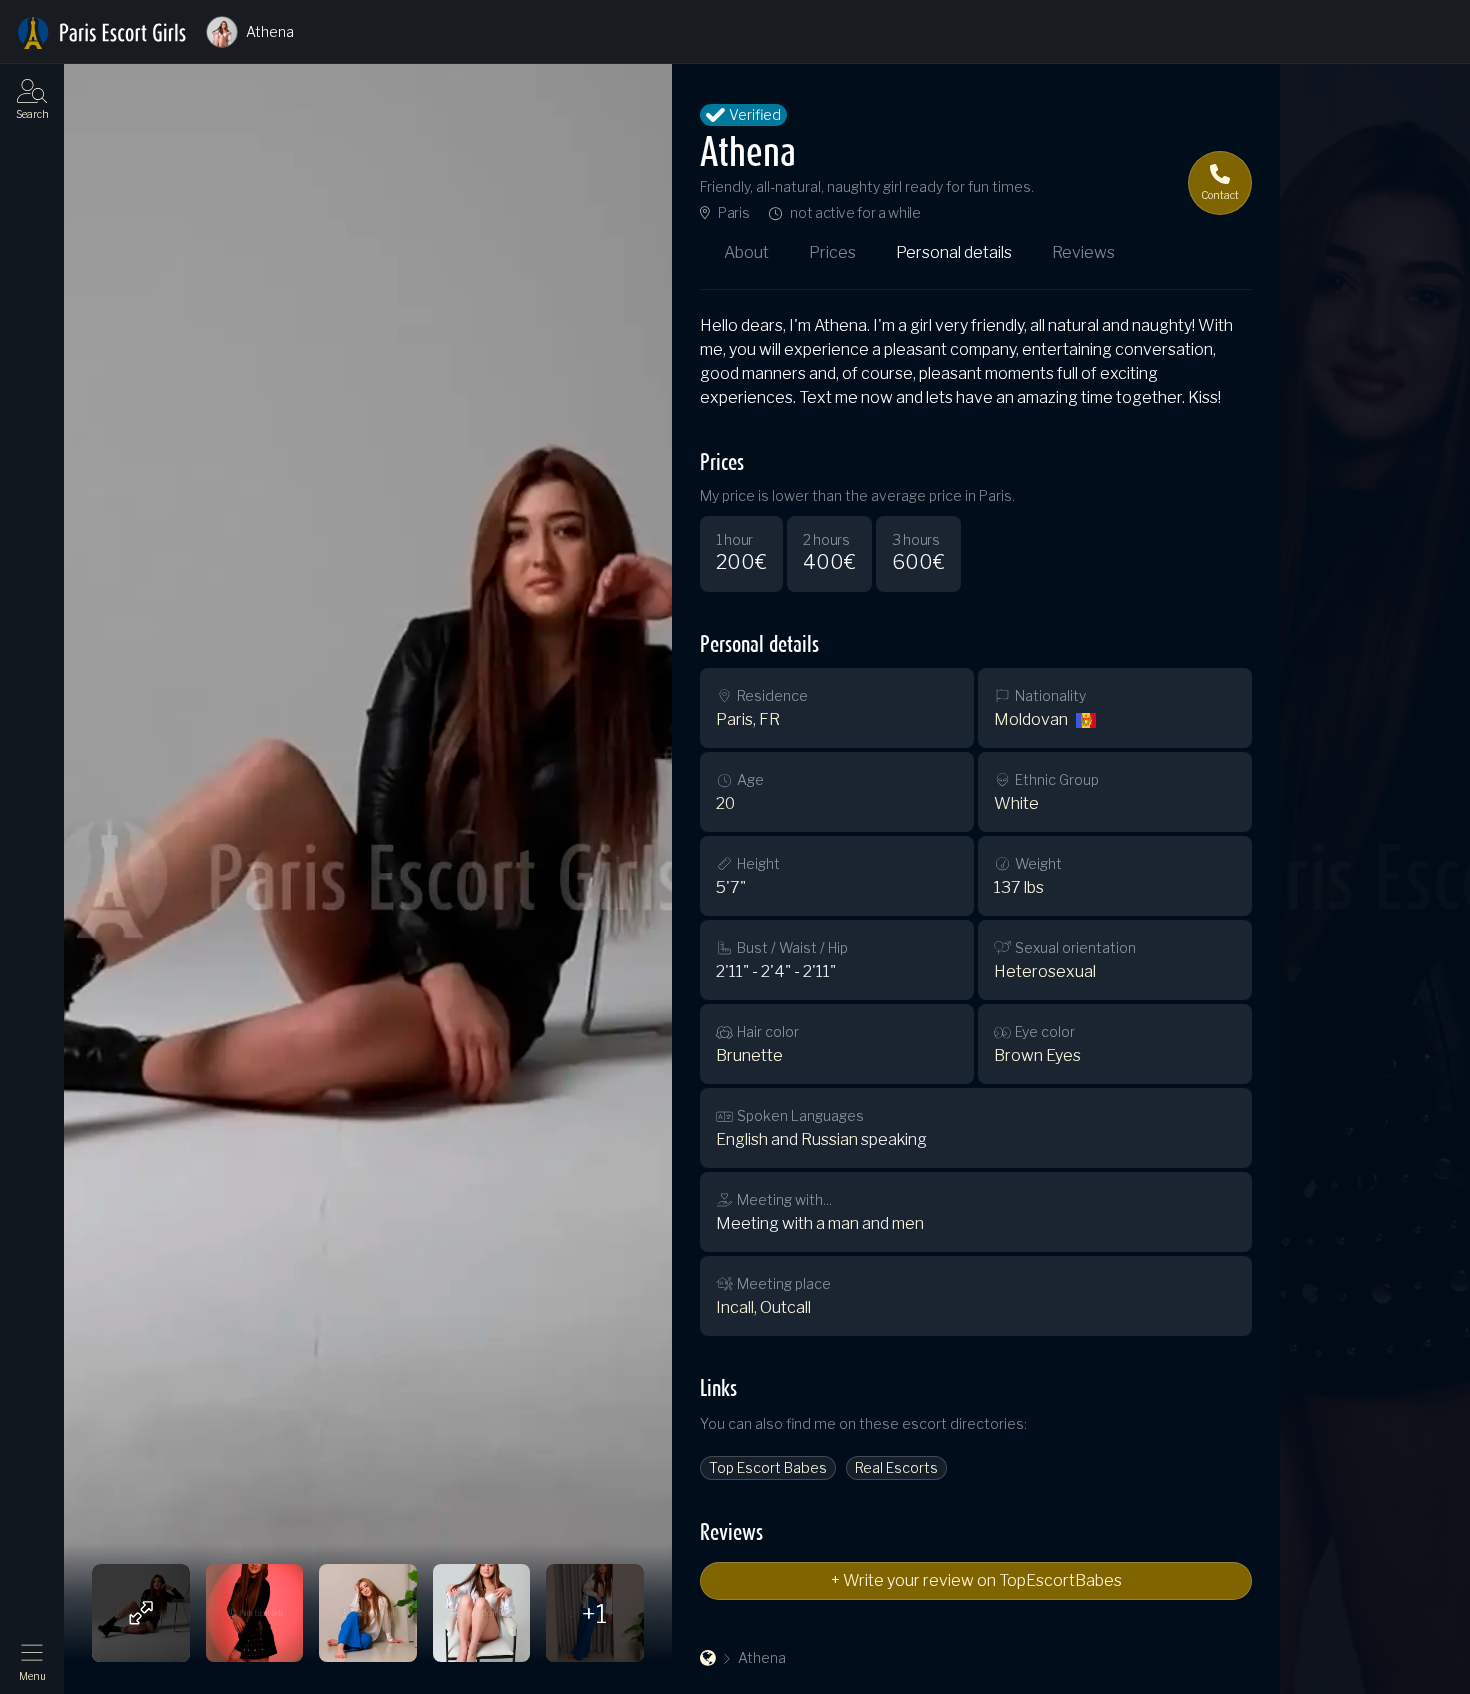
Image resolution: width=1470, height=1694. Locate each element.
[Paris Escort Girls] (708, 1658)
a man (837, 1223)
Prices (832, 252)
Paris (733, 213)
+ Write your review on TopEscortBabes (976, 1580)
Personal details (954, 252)
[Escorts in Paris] (102, 33)
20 (725, 803)
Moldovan (1031, 719)
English (742, 1139)
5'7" (731, 887)
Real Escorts (896, 1467)
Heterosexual (1045, 971)
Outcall (785, 1307)
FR (769, 719)
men (908, 1223)
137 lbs (1019, 887)
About (746, 252)
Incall (735, 1307)
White (1016, 803)
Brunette (749, 1055)
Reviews (1083, 252)
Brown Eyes (1037, 1055)
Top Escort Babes (768, 1467)
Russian (829, 1139)
